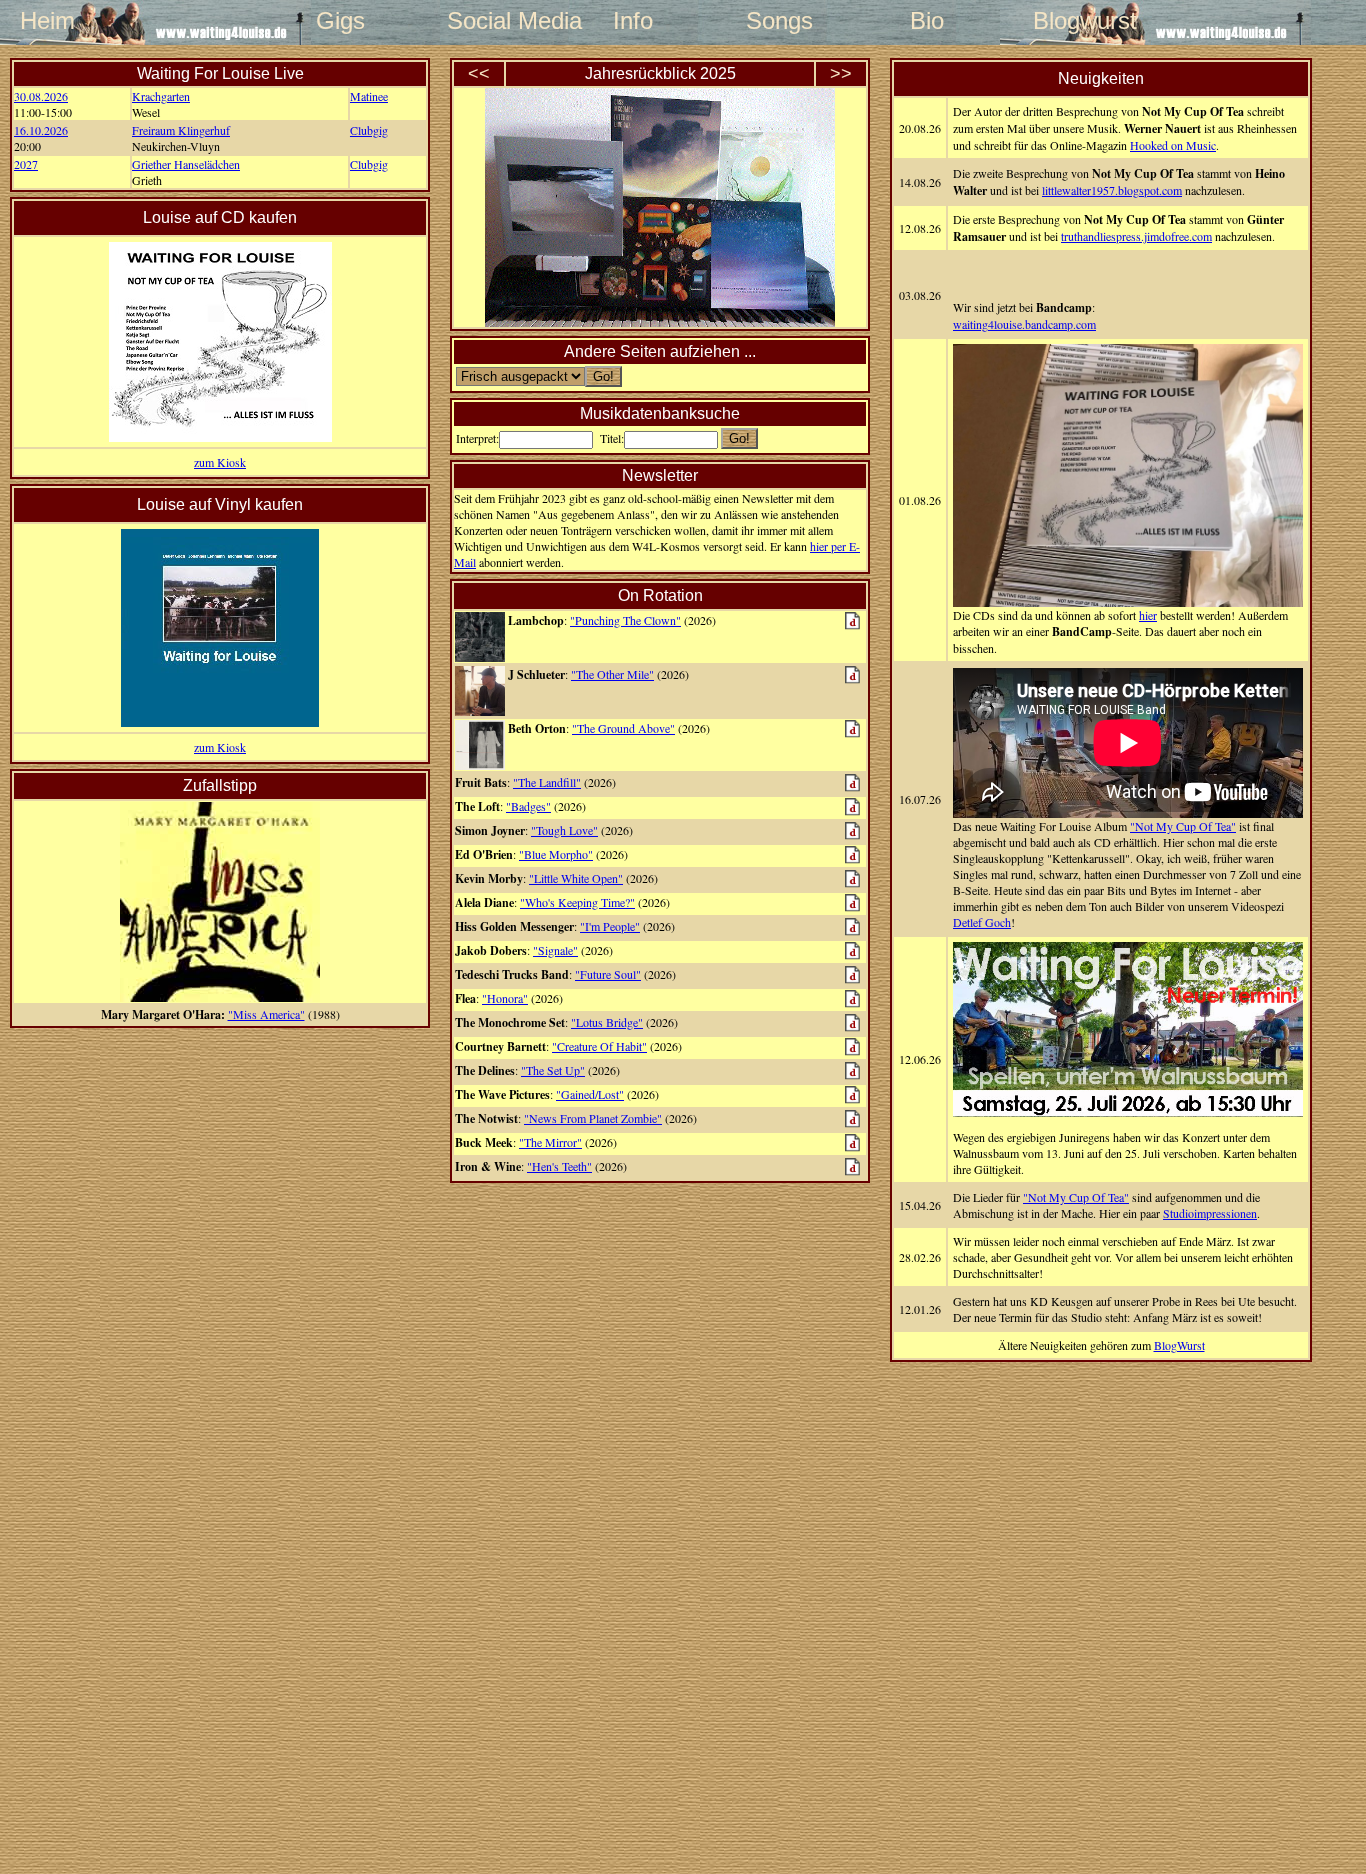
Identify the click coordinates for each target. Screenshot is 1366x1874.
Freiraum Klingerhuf (181, 130)
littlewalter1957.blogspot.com (1112, 190)
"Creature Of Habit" (599, 1046)
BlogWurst (1179, 1345)
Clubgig (369, 130)
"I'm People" (610, 926)
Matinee (369, 96)
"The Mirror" (550, 1142)
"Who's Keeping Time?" (577, 902)
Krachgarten (161, 96)
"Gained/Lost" (590, 1094)
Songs (779, 20)
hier (1148, 615)
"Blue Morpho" (556, 854)
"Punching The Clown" (625, 620)
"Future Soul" (608, 974)
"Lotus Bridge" (607, 1022)
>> (841, 74)
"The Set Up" (553, 1070)
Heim (47, 20)
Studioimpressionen (1210, 1213)
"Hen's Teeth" (559, 1166)
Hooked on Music (1173, 145)
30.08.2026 (41, 96)
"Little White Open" (576, 878)
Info (633, 20)
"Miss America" (266, 1014)
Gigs (340, 20)
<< (479, 74)
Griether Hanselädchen (186, 164)
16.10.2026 (41, 130)
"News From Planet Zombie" (593, 1118)
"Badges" (528, 806)
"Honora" (505, 998)
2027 (26, 164)
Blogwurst (1073, 20)
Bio (927, 20)
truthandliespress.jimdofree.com (1136, 236)
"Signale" (555, 950)
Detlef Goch (982, 922)
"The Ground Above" (623, 728)
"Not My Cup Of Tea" (1183, 826)
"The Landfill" (547, 782)
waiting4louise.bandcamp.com (1024, 324)
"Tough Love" (564, 830)
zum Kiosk (220, 462)
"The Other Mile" (612, 674)
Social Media (487, 20)
